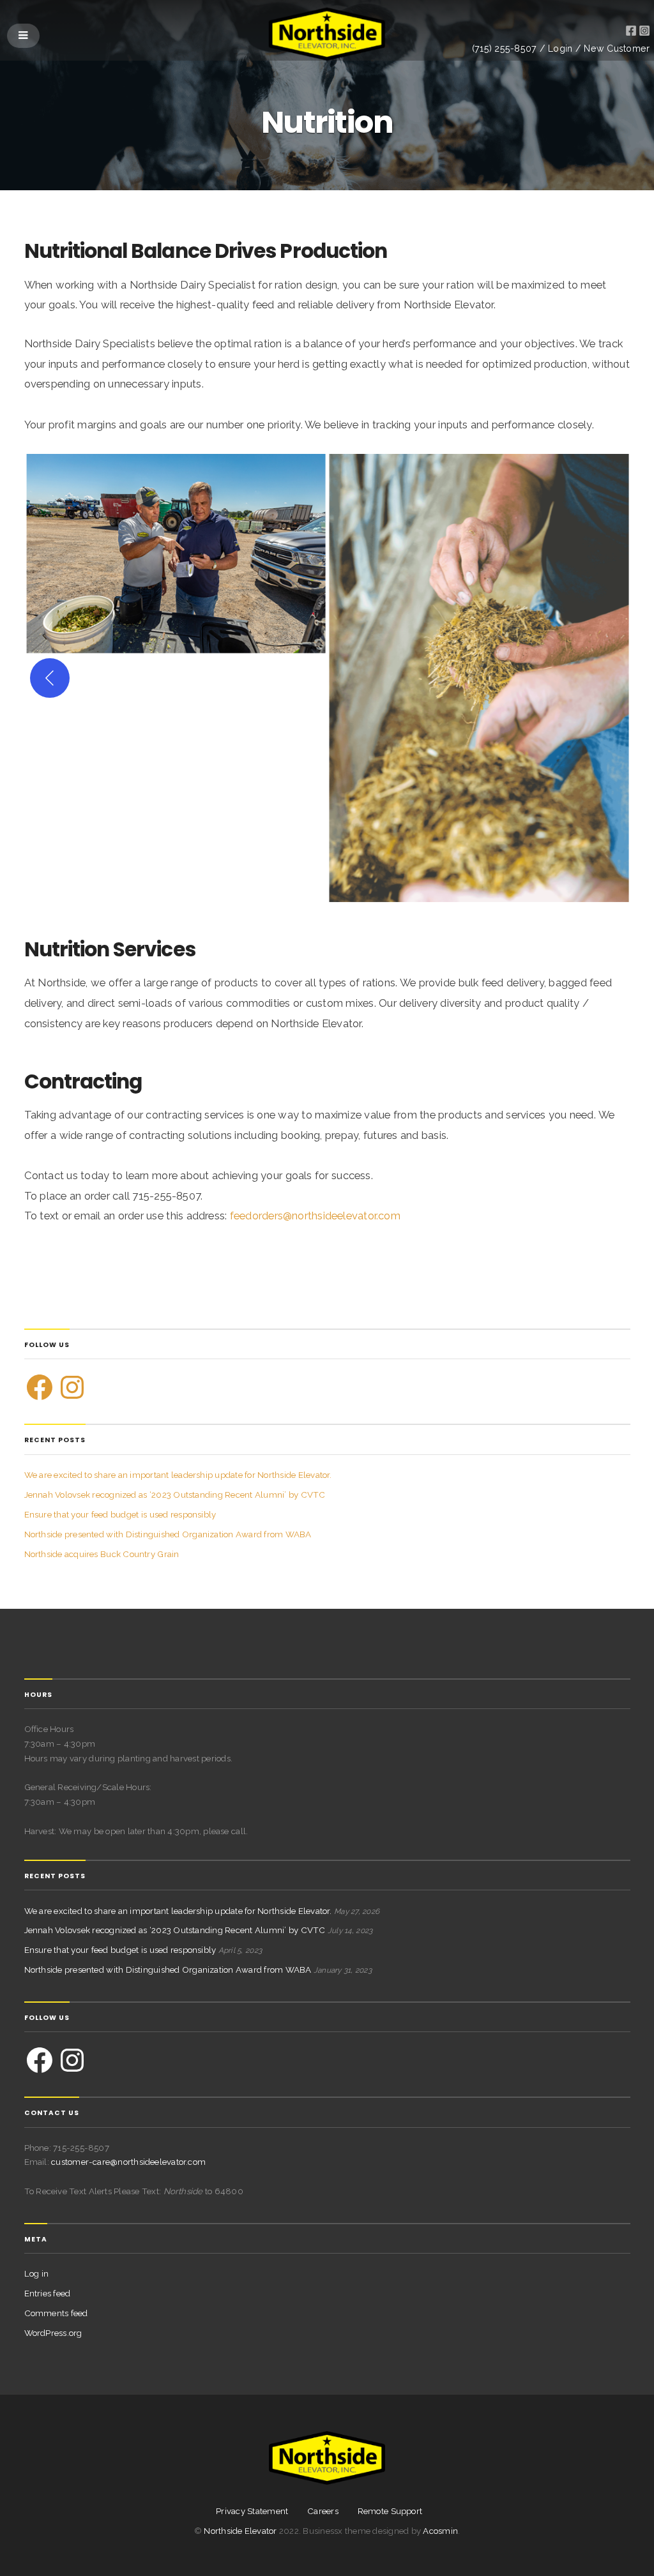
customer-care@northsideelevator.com (128, 2162)
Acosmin (440, 2531)
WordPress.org (53, 2333)
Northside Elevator (241, 2531)
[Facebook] (40, 1387)
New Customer (617, 49)
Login (560, 49)
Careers (323, 2511)
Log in (37, 2273)
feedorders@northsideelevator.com (315, 1216)
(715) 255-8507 (504, 49)
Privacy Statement (252, 2511)
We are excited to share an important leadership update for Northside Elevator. (178, 1475)
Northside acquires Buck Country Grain (102, 1554)
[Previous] (50, 678)
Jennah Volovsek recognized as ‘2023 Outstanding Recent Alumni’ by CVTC (175, 1495)
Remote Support (390, 2511)
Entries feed (48, 2293)
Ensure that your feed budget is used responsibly (120, 1514)
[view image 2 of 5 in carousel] (310, 878)
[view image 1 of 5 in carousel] (293, 878)
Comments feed (56, 2313)
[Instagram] (72, 1387)
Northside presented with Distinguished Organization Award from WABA (168, 1534)
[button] (176, 554)
